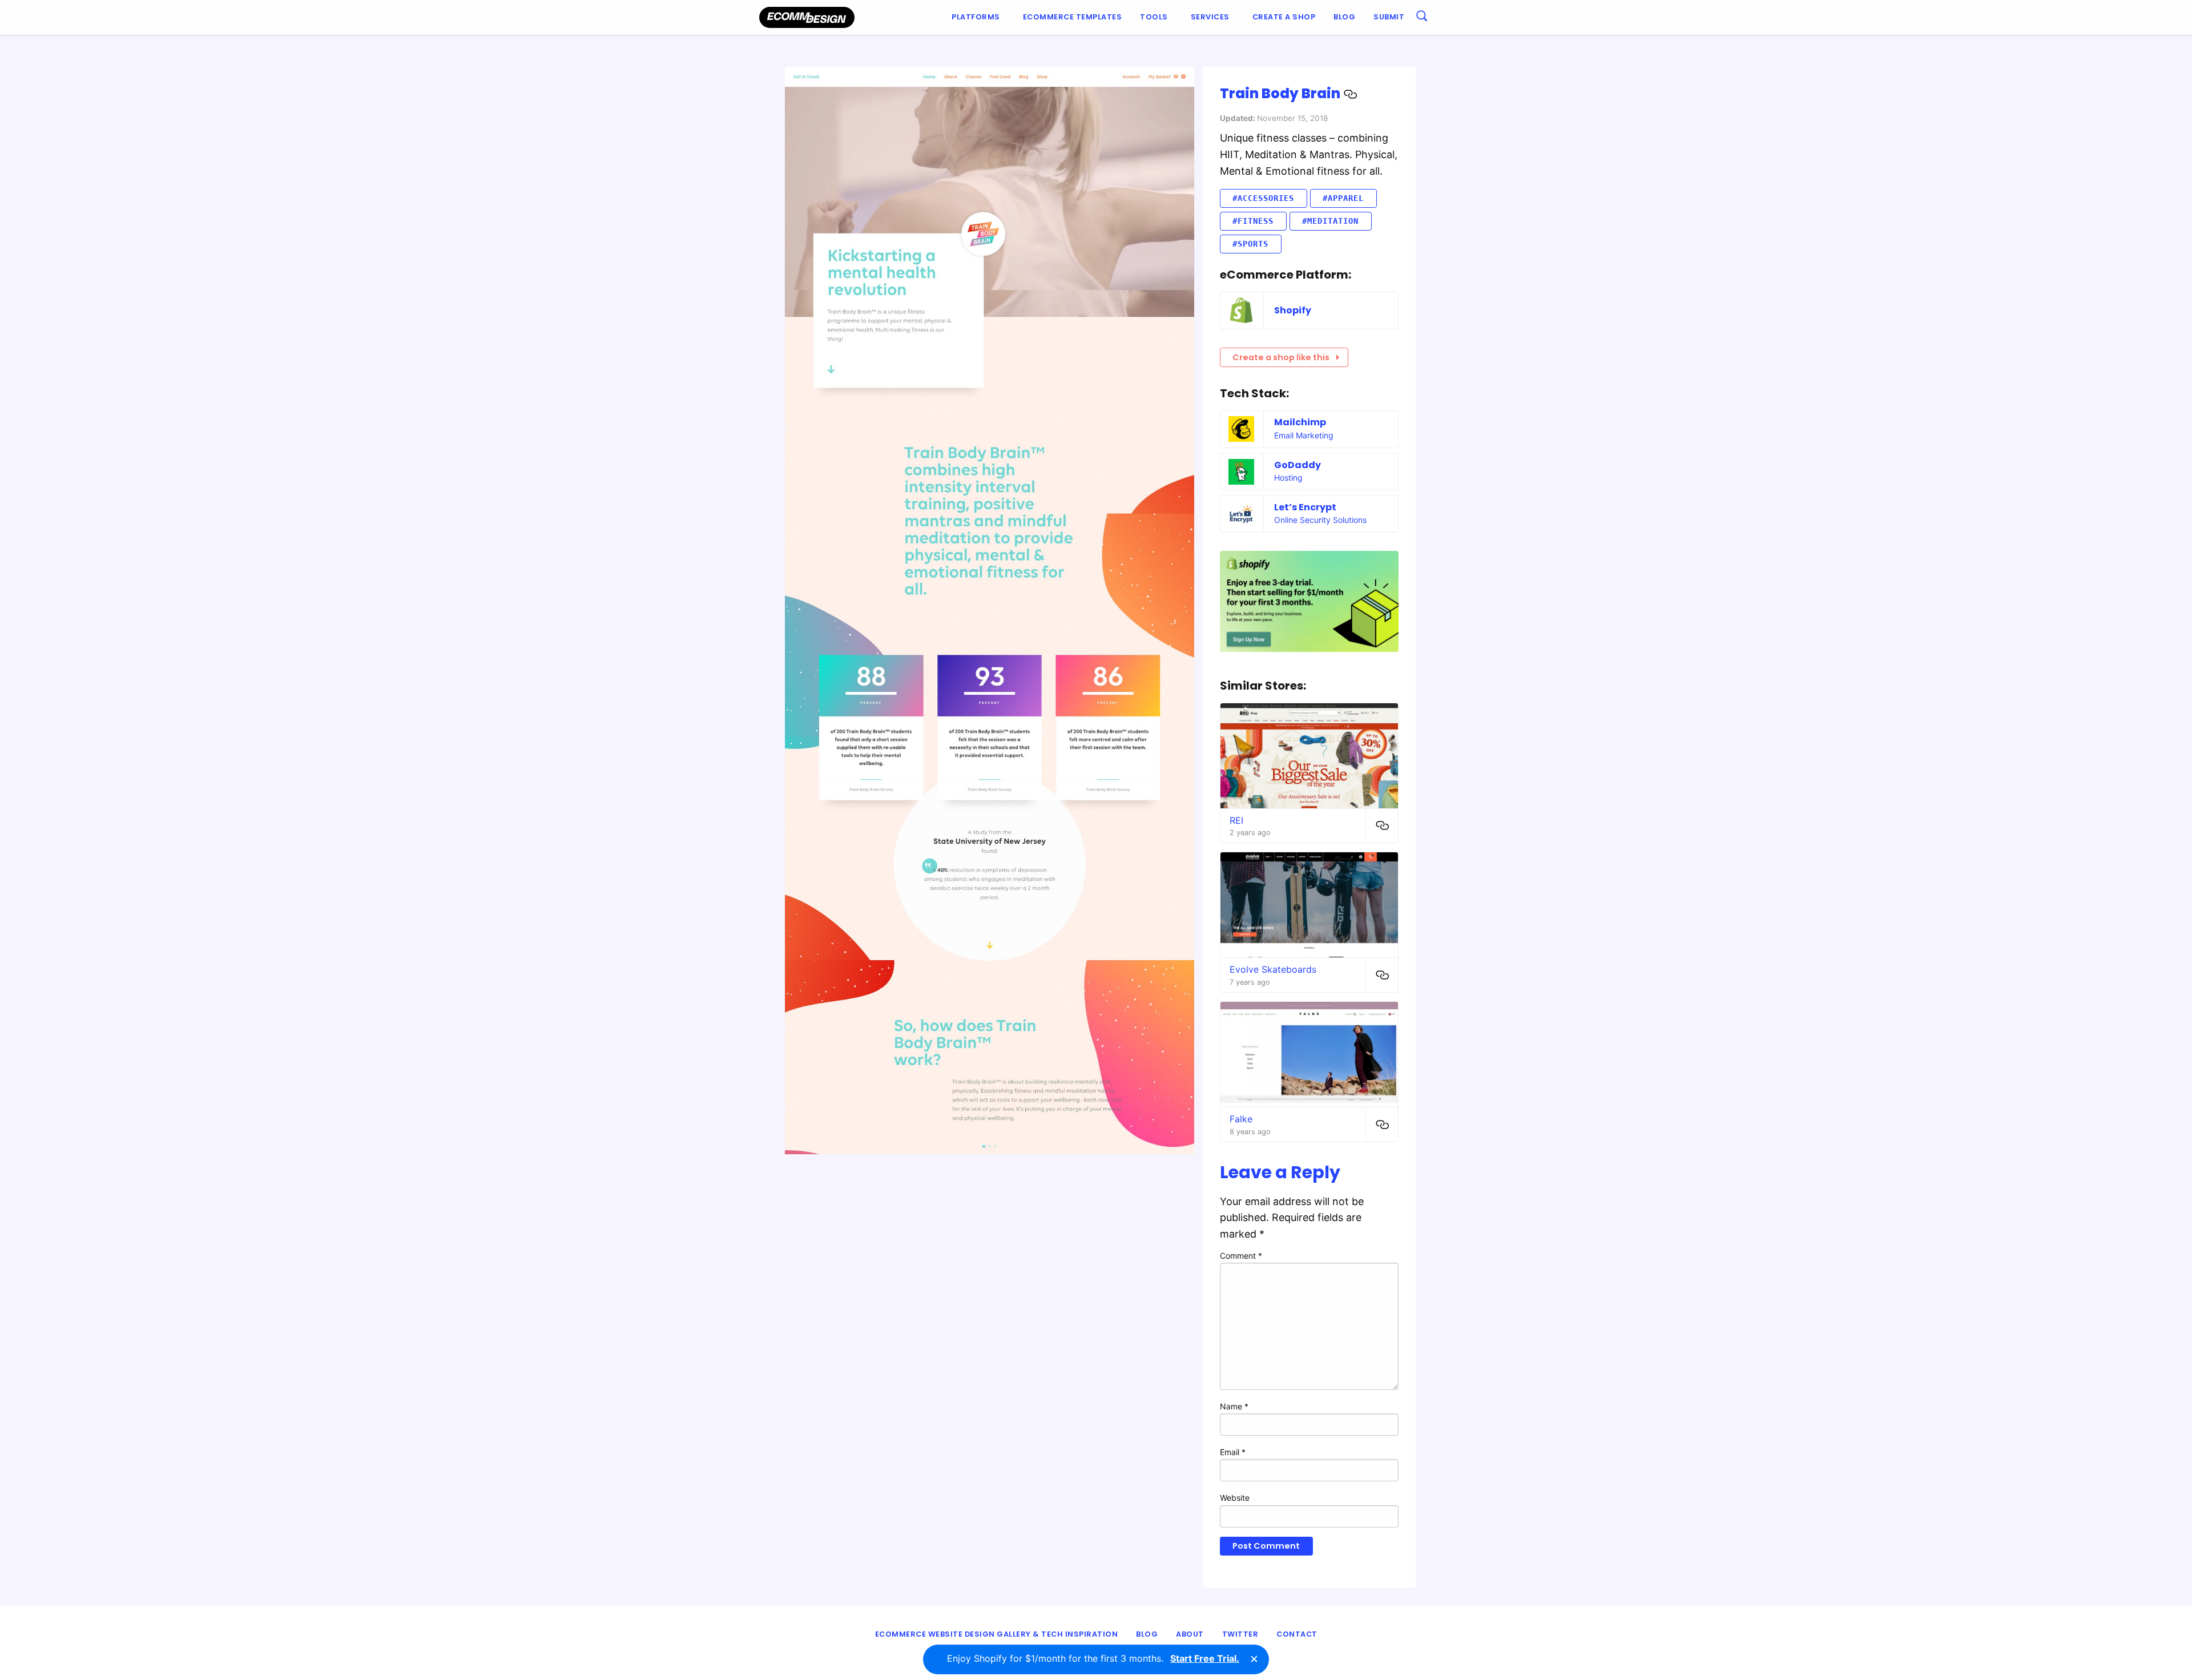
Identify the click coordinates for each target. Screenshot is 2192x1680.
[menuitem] (978, 17)
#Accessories (1263, 198)
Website (1235, 1498)
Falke (1241, 1119)
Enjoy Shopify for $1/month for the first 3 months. (1093, 1658)
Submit (1389, 17)
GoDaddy (1298, 465)
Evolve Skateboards (1273, 969)
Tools (1154, 17)
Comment (1241, 1256)
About (1190, 1634)
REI (1236, 820)
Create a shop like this (1281, 357)
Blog (1344, 17)
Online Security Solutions (1320, 520)
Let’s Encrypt (1305, 507)
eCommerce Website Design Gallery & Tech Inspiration (997, 1634)
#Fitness (1253, 221)
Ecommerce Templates (1073, 17)
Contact (1297, 1634)
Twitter (1240, 1634)
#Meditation (1330, 221)
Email (1233, 1452)
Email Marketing (1304, 435)
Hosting (1288, 478)
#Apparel (1343, 198)
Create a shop (1284, 17)
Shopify (1293, 310)
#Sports (1250, 244)
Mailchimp (1300, 422)
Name (1234, 1406)
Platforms (976, 17)
